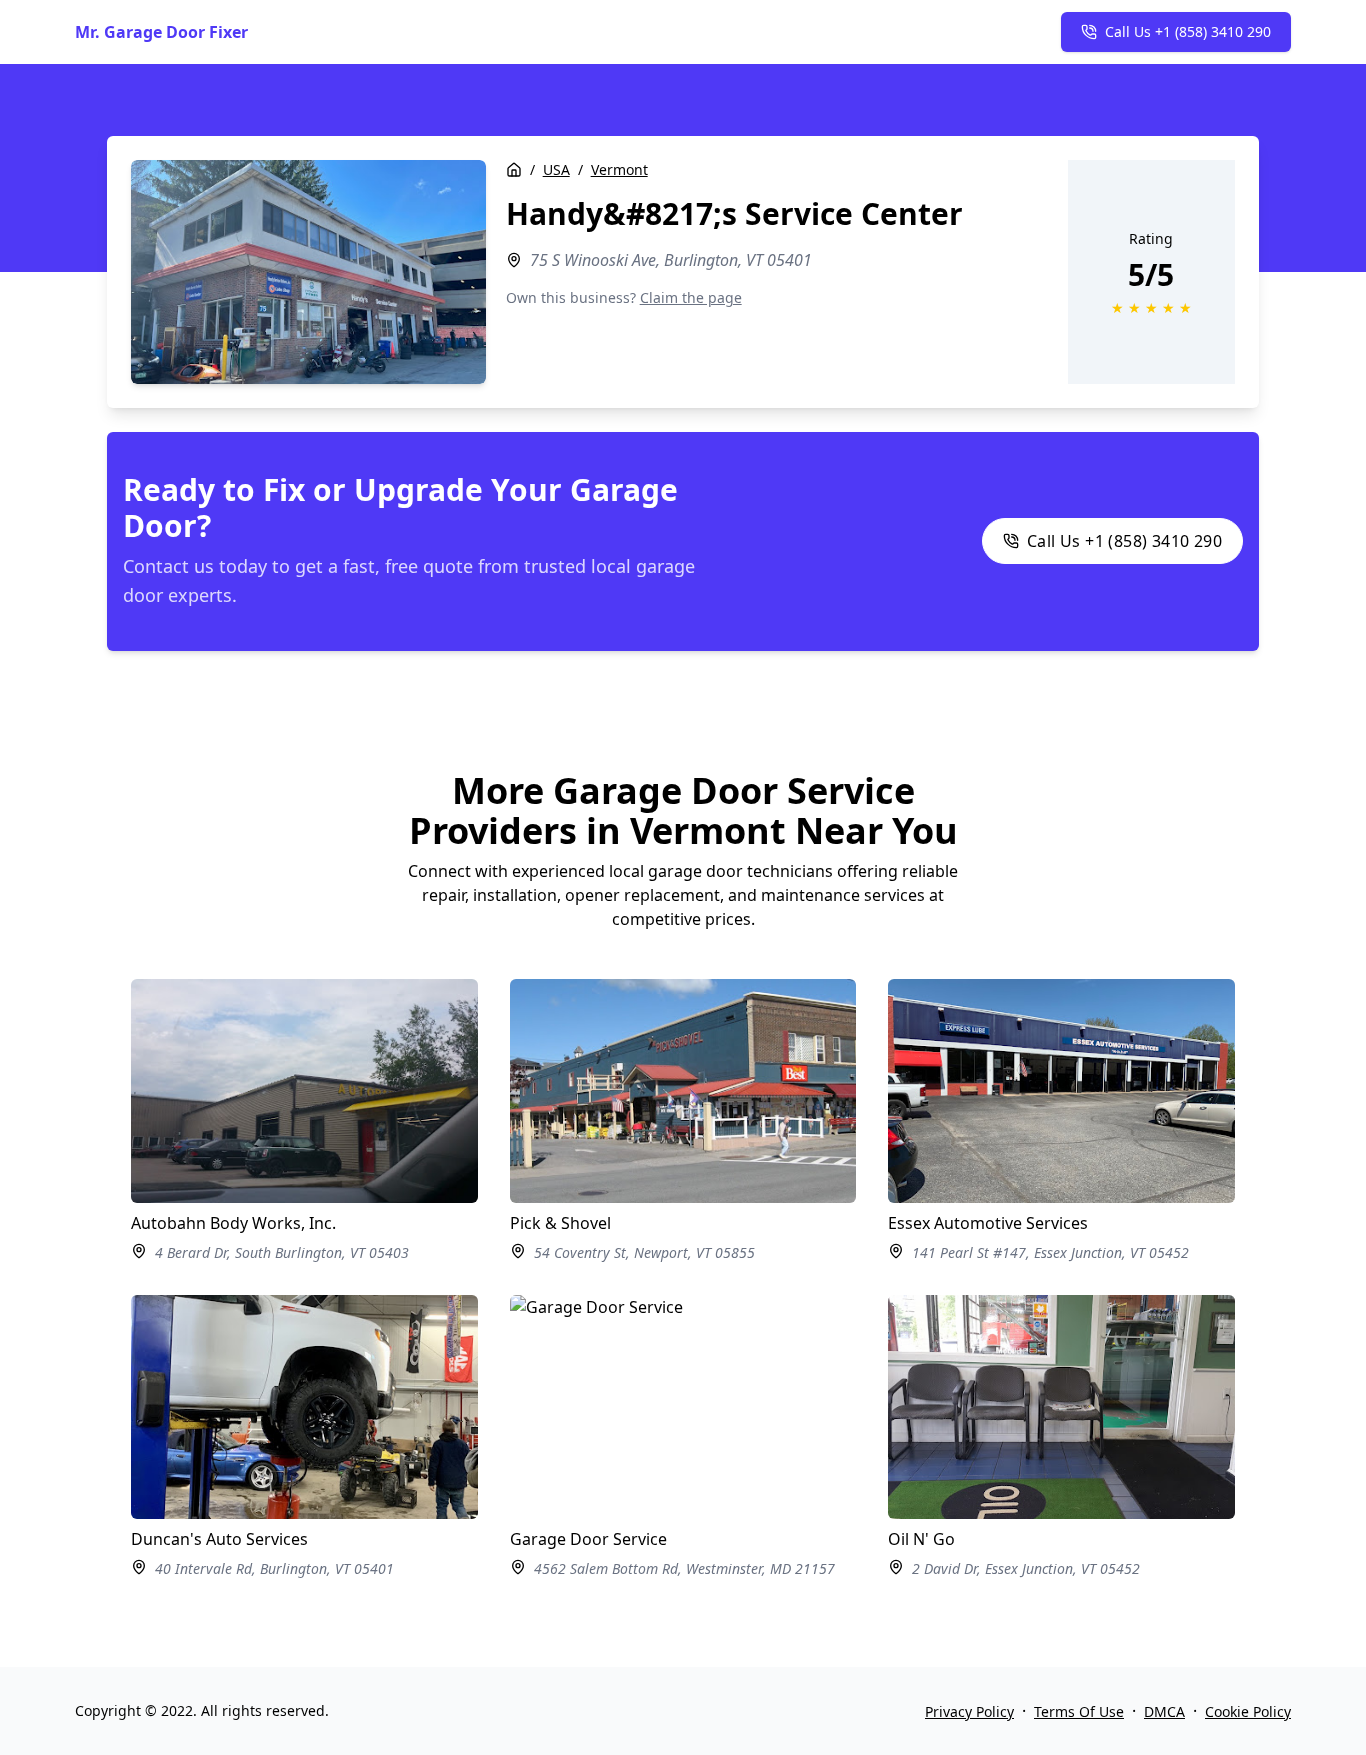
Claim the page (691, 297)
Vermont (619, 169)
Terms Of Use (1079, 1711)
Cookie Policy (1248, 1711)
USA (556, 169)
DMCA (1164, 1711)
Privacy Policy (969, 1711)
